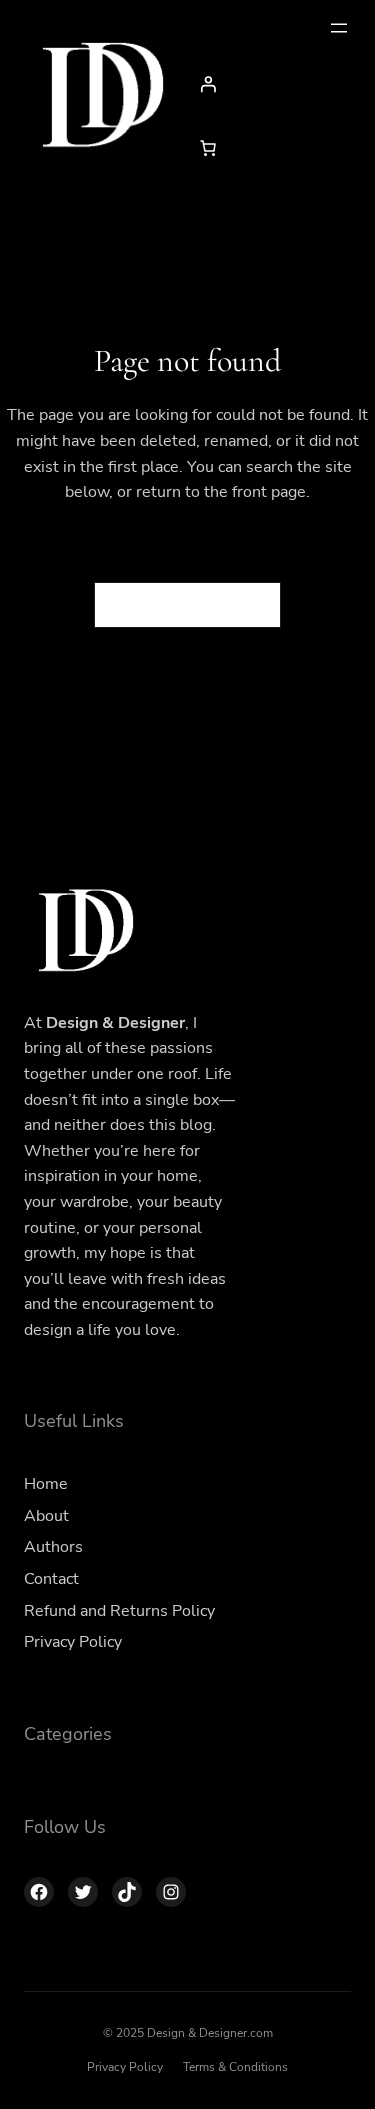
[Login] (270, 84)
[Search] (254, 605)
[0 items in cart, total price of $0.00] (208, 148)
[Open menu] (339, 28)
